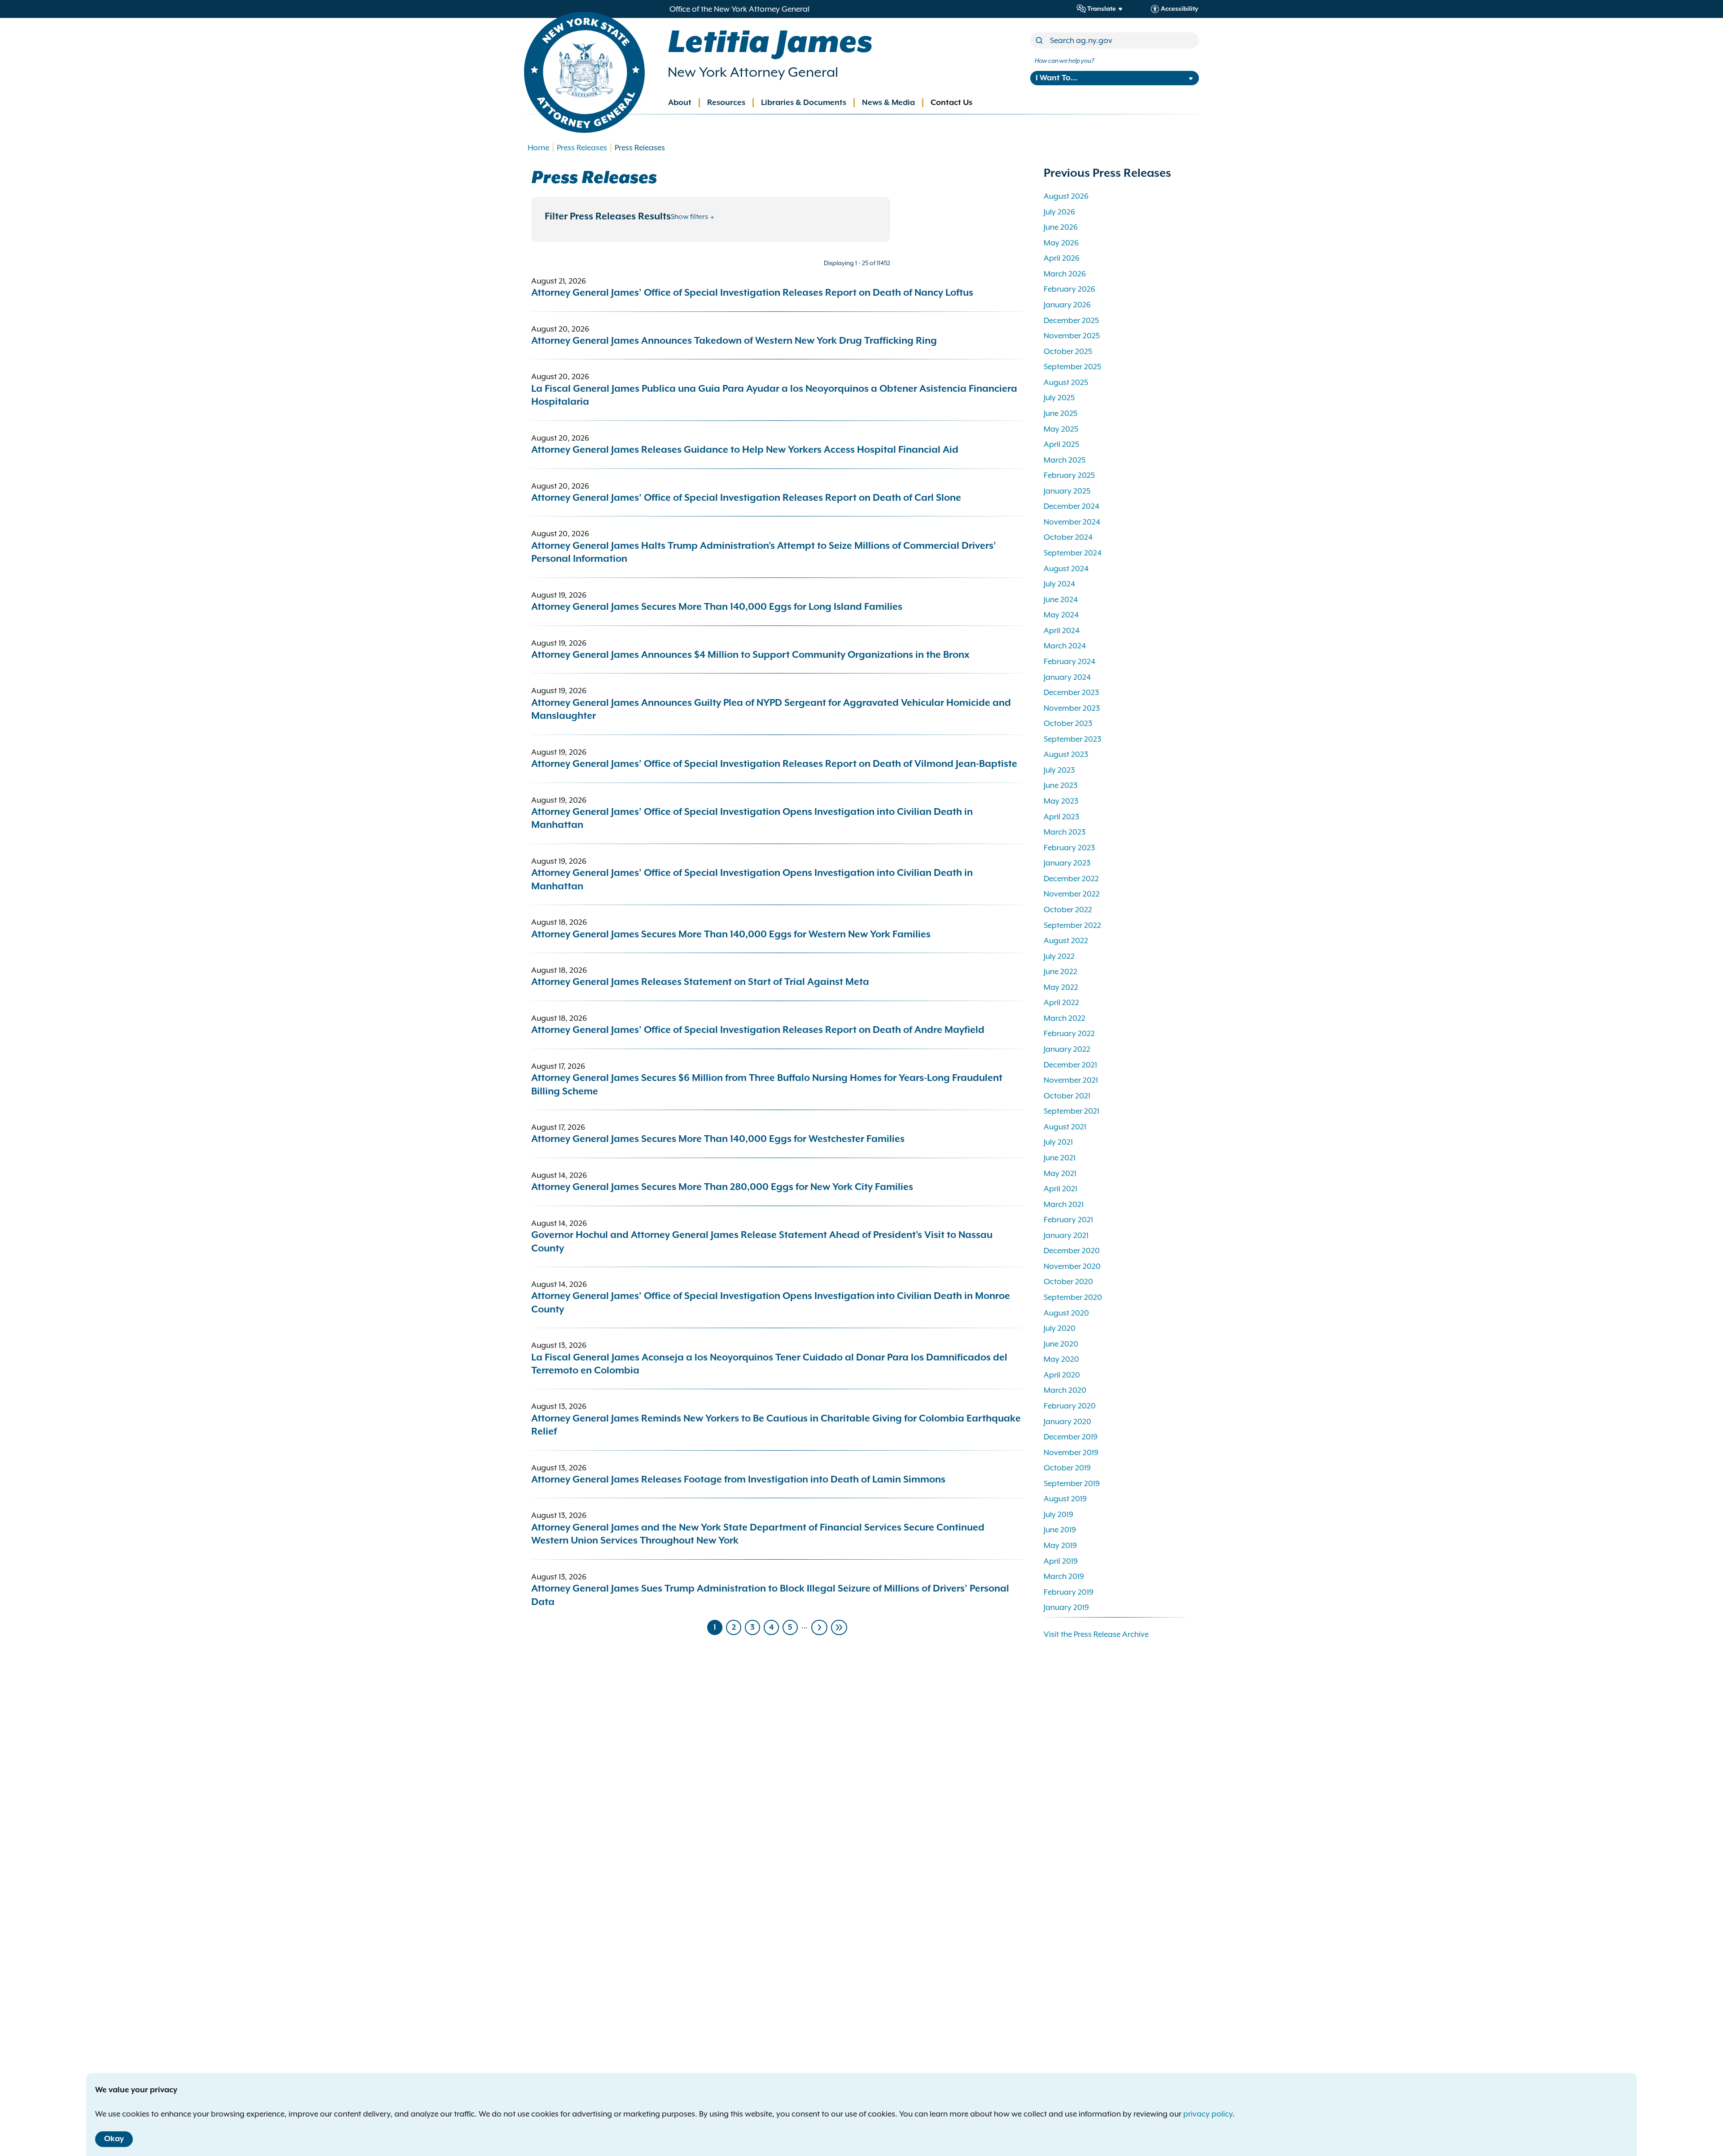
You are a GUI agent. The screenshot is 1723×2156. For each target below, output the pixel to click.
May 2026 (1061, 243)
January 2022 (1067, 1049)
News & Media (888, 103)
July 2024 (1059, 584)
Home (538, 148)
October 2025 (1068, 351)
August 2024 (1066, 569)
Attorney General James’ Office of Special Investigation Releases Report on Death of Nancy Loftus (752, 293)
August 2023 (1066, 754)
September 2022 (1072, 925)
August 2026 (1066, 196)
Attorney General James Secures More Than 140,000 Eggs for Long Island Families (717, 607)
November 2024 (1072, 522)
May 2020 (1061, 1359)
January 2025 (1067, 491)
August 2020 (1066, 1313)
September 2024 (1073, 553)
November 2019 (1071, 1452)
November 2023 (1072, 708)
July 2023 (1059, 770)
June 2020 (1061, 1344)
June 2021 (1060, 1158)
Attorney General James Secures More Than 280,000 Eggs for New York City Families (722, 1187)
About (680, 103)
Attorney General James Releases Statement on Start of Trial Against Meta (700, 982)
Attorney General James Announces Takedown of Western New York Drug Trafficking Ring (734, 341)
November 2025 (1072, 336)
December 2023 (1071, 692)
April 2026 (1062, 258)
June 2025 (1060, 413)
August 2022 (1066, 940)
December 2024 (1071, 506)
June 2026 (1061, 227)
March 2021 (1064, 1204)
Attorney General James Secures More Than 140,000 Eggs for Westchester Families (718, 1139)
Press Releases (582, 148)
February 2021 (1068, 1220)
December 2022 (1071, 879)
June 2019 (1060, 1530)
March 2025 (1065, 460)
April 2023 (1061, 817)
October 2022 (1068, 910)
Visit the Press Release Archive (1096, 1634)
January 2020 (1067, 1421)
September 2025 (1072, 367)
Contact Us (951, 103)
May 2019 (1060, 1545)
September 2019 (1072, 1483)
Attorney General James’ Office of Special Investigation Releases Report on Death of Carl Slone (746, 498)
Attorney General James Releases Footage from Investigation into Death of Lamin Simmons (738, 1480)
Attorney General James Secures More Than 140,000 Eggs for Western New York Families (731, 935)
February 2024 (1069, 661)
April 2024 (1062, 630)
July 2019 (1058, 1514)
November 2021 (1071, 1080)
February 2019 (1069, 1592)
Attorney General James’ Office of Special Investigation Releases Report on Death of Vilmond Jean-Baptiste (775, 764)
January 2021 (1066, 1235)
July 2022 (1059, 956)
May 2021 (1060, 1173)
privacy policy (1208, 2114)
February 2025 (1069, 475)
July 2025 (1059, 398)
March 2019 (1064, 1576)
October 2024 (1068, 537)
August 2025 (1066, 382)
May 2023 (1061, 801)
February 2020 (1070, 1406)
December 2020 (1072, 1251)
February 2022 (1069, 1033)
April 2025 (1061, 444)
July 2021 (1058, 1142)
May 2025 (1061, 429)
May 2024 (1061, 615)
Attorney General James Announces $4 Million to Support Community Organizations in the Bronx (750, 655)
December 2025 (1071, 320)
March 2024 (1065, 646)
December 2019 (1071, 1437)
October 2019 (1067, 1468)
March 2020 (1065, 1390)
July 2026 (1059, 212)
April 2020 (1062, 1375)
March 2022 (1065, 1018)
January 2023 (1067, 863)
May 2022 (1061, 987)
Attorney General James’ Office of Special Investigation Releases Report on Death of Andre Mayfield (758, 1030)
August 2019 (1065, 1499)
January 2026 (1067, 305)
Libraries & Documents (804, 103)
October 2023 (1068, 723)
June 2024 (1061, 599)
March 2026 (1065, 274)
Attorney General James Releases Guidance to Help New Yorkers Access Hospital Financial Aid (745, 450)
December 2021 (1070, 1065)
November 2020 (1072, 1266)
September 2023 (1072, 739)
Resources (726, 103)
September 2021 (1071, 1111)
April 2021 (1060, 1189)
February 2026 (1069, 289)
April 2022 (1061, 1002)
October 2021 (1067, 1096)
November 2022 (1072, 894)
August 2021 (1065, 1127)
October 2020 (1068, 1281)
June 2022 (1060, 971)
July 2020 (1060, 1328)
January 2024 (1067, 677)
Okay (114, 2139)
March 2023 (1065, 832)
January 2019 (1066, 1607)
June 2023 (1060, 785)
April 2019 (1061, 1561)
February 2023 (1069, 848)
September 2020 (1073, 1297)
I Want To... (1056, 78)
